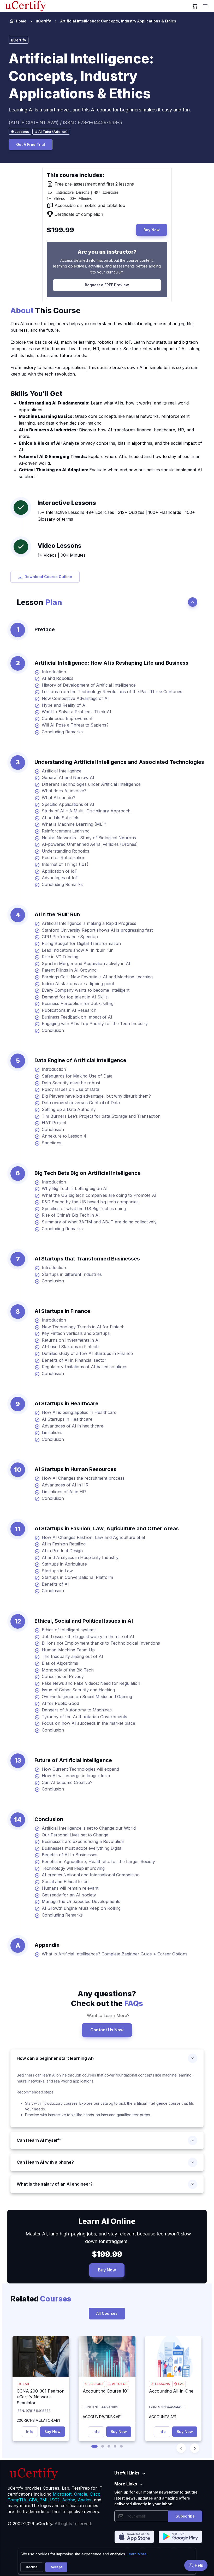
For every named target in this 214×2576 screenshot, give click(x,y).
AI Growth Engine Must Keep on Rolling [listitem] (81, 1908)
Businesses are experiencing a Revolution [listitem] (83, 1841)
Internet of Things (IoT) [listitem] (65, 864)
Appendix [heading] (47, 1945)
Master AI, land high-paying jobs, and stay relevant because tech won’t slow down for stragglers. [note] (107, 2238)
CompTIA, (18, 2500)
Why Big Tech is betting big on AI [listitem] (75, 1188)
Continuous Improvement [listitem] (67, 718)
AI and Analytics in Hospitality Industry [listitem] (80, 1557)
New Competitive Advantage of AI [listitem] (75, 698)
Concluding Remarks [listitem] (62, 732)
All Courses (107, 2313)
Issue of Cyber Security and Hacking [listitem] (78, 1690)
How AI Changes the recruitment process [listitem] (83, 1478)
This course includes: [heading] (75, 175)
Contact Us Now (107, 2030)
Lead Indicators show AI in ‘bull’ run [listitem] (78, 950)
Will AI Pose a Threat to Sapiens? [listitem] (75, 725)
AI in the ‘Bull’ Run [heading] (57, 914)
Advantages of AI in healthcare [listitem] (73, 1426)
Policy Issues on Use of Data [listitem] (70, 1089)
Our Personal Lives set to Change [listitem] (75, 1835)
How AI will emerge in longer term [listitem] (76, 1776)
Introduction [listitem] (54, 672)
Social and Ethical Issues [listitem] (66, 1882)
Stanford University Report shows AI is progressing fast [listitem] (97, 930)
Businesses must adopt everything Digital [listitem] (82, 1848)
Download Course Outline (48, 577)
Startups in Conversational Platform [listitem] (77, 1577)
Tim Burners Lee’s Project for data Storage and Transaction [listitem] (101, 1116)
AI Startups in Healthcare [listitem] (67, 1419)
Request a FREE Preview (107, 285)
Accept (56, 2567)
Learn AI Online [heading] (107, 2221)
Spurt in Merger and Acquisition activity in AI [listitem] (86, 963)
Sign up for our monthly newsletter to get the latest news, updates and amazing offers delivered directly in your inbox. (156, 2498)
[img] (41, 2356)
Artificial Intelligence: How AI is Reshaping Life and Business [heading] (111, 663)
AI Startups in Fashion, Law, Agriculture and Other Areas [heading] (107, 1528)
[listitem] (114, 21)
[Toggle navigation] (206, 6)
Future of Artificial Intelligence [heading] (73, 1760)
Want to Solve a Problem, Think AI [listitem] (76, 712)
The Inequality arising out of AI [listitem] (72, 1656)
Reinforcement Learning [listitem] (66, 831)
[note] (20, 132)
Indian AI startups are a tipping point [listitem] (78, 984)
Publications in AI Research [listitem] (69, 1010)
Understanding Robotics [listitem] (66, 851)
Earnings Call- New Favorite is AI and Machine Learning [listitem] (97, 977)
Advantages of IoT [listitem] (60, 878)
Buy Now (152, 230)
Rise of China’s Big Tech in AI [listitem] (71, 1215)
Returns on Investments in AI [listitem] (71, 1340)
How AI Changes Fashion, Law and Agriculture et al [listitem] (93, 1537)
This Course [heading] (45, 310)
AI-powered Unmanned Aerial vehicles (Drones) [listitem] (90, 844)
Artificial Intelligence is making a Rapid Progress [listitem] (89, 923)
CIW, (34, 2500)
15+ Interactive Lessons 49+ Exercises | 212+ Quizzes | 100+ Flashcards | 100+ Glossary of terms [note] (116, 516)
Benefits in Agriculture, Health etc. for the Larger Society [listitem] (98, 1861)
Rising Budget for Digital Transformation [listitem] (81, 943)
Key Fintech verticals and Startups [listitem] (76, 1333)
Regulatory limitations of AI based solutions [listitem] (85, 1367)
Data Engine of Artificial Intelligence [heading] (80, 1060)
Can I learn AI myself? (39, 2140)
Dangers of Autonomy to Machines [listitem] (77, 1710)
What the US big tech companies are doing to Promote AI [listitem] (99, 1195)
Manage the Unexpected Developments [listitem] (81, 1901)
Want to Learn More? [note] (107, 2015)
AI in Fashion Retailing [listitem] (64, 1544)
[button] (94, 2446)
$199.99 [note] (107, 2254)
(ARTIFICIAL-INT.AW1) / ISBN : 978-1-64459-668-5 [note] (65, 123)
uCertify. (44, 2524)
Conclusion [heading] (49, 1819)
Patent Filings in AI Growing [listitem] (69, 970)
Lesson (39, 602)
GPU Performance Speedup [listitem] (70, 937)
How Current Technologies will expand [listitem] (80, 1769)
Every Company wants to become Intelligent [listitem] (86, 990)
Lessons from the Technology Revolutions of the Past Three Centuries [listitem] (112, 692)
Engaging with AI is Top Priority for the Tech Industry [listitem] (95, 1024)
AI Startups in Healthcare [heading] (66, 1403)
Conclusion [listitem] (53, 1030)
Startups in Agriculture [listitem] (64, 1564)
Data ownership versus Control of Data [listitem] (81, 1103)
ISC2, (55, 2500)
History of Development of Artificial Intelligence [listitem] (89, 685)
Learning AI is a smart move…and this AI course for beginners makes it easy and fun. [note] (100, 110)
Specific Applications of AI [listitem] (68, 804)
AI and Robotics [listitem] (58, 678)
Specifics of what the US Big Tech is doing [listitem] (84, 1209)
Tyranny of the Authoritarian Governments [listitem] (84, 1717)
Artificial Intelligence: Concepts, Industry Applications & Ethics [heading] (81, 76)
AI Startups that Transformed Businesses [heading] (87, 1259)
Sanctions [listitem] (52, 1143)
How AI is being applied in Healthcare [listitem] (79, 1412)
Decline (32, 2567)
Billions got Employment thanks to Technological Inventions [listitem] (101, 1643)
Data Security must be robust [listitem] (71, 1083)
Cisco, (96, 2494)
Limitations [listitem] (52, 1432)
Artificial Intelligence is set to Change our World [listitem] (89, 1828)
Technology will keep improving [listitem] (73, 1868)
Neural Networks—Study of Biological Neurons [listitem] (89, 838)
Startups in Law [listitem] (57, 1571)
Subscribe (185, 2516)
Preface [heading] (45, 629)
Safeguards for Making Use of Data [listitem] (77, 1076)
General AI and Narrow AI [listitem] (68, 777)
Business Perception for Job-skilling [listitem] (78, 1003)
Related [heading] (41, 2299)
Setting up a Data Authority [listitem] (69, 1109)
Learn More (137, 2554)
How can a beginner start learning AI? (56, 2058)
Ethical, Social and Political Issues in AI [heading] (84, 1621)
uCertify (43, 21)
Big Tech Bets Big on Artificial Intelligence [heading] (88, 1173)
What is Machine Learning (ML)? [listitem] (74, 824)
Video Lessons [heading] (60, 546)
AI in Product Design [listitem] (62, 1551)
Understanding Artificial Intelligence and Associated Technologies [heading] (119, 762)
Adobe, (69, 2500)
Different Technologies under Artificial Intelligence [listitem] (91, 784)
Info (30, 2432)
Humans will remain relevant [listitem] (70, 1888)
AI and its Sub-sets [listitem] (61, 818)
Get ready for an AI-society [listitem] (69, 1895)
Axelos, (85, 2500)
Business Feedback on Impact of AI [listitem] (77, 1017)
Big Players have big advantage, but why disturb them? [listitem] (96, 1096)
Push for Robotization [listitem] (64, 858)
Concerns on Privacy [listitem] (63, 1676)
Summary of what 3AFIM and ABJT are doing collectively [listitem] (99, 1222)
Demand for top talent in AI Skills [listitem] (75, 997)
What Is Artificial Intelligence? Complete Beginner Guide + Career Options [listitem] (115, 1954)
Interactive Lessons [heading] (67, 503)
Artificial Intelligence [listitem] (62, 771)
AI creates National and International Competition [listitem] (91, 1875)
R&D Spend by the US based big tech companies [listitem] (90, 1202)
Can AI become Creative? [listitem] (67, 1782)
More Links (126, 2484)
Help (199, 2565)
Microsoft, (63, 2494)
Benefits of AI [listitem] (55, 1584)
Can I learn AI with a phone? (45, 2162)
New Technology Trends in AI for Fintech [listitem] (83, 1327)
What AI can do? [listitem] (58, 798)
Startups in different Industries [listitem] (72, 1274)
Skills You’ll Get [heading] (36, 393)
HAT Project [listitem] (54, 1123)
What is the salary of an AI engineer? (55, 2184)
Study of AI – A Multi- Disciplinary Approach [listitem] (86, 811)
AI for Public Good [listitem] (60, 1703)
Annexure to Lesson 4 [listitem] (64, 1136)
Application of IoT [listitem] (60, 871)
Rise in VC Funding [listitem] (60, 957)
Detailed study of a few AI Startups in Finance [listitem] (87, 1353)
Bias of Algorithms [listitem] (60, 1663)
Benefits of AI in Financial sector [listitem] (74, 1360)
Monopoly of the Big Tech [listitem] (68, 1670)
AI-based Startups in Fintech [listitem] (70, 1347)
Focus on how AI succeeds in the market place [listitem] (88, 1723)
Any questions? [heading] (107, 1998)
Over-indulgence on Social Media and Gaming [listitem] (87, 1697)
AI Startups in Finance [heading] (62, 1311)
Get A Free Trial (31, 144)
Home (21, 21)
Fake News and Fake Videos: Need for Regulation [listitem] (91, 1683)
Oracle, (81, 2494)
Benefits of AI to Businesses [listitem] (70, 1855)
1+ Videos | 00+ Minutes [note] (62, 555)
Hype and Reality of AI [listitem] (64, 705)
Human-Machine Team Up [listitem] (68, 1650)
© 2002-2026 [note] (50, 2524)
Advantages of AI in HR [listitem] (65, 1485)
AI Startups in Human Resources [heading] (75, 1469)
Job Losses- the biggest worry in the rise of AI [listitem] (88, 1637)
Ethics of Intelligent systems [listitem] (69, 1630)
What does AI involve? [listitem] (64, 791)
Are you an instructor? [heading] (107, 252)
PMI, (44, 2500)
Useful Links (127, 2473)
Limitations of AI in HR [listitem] (64, 1492)
